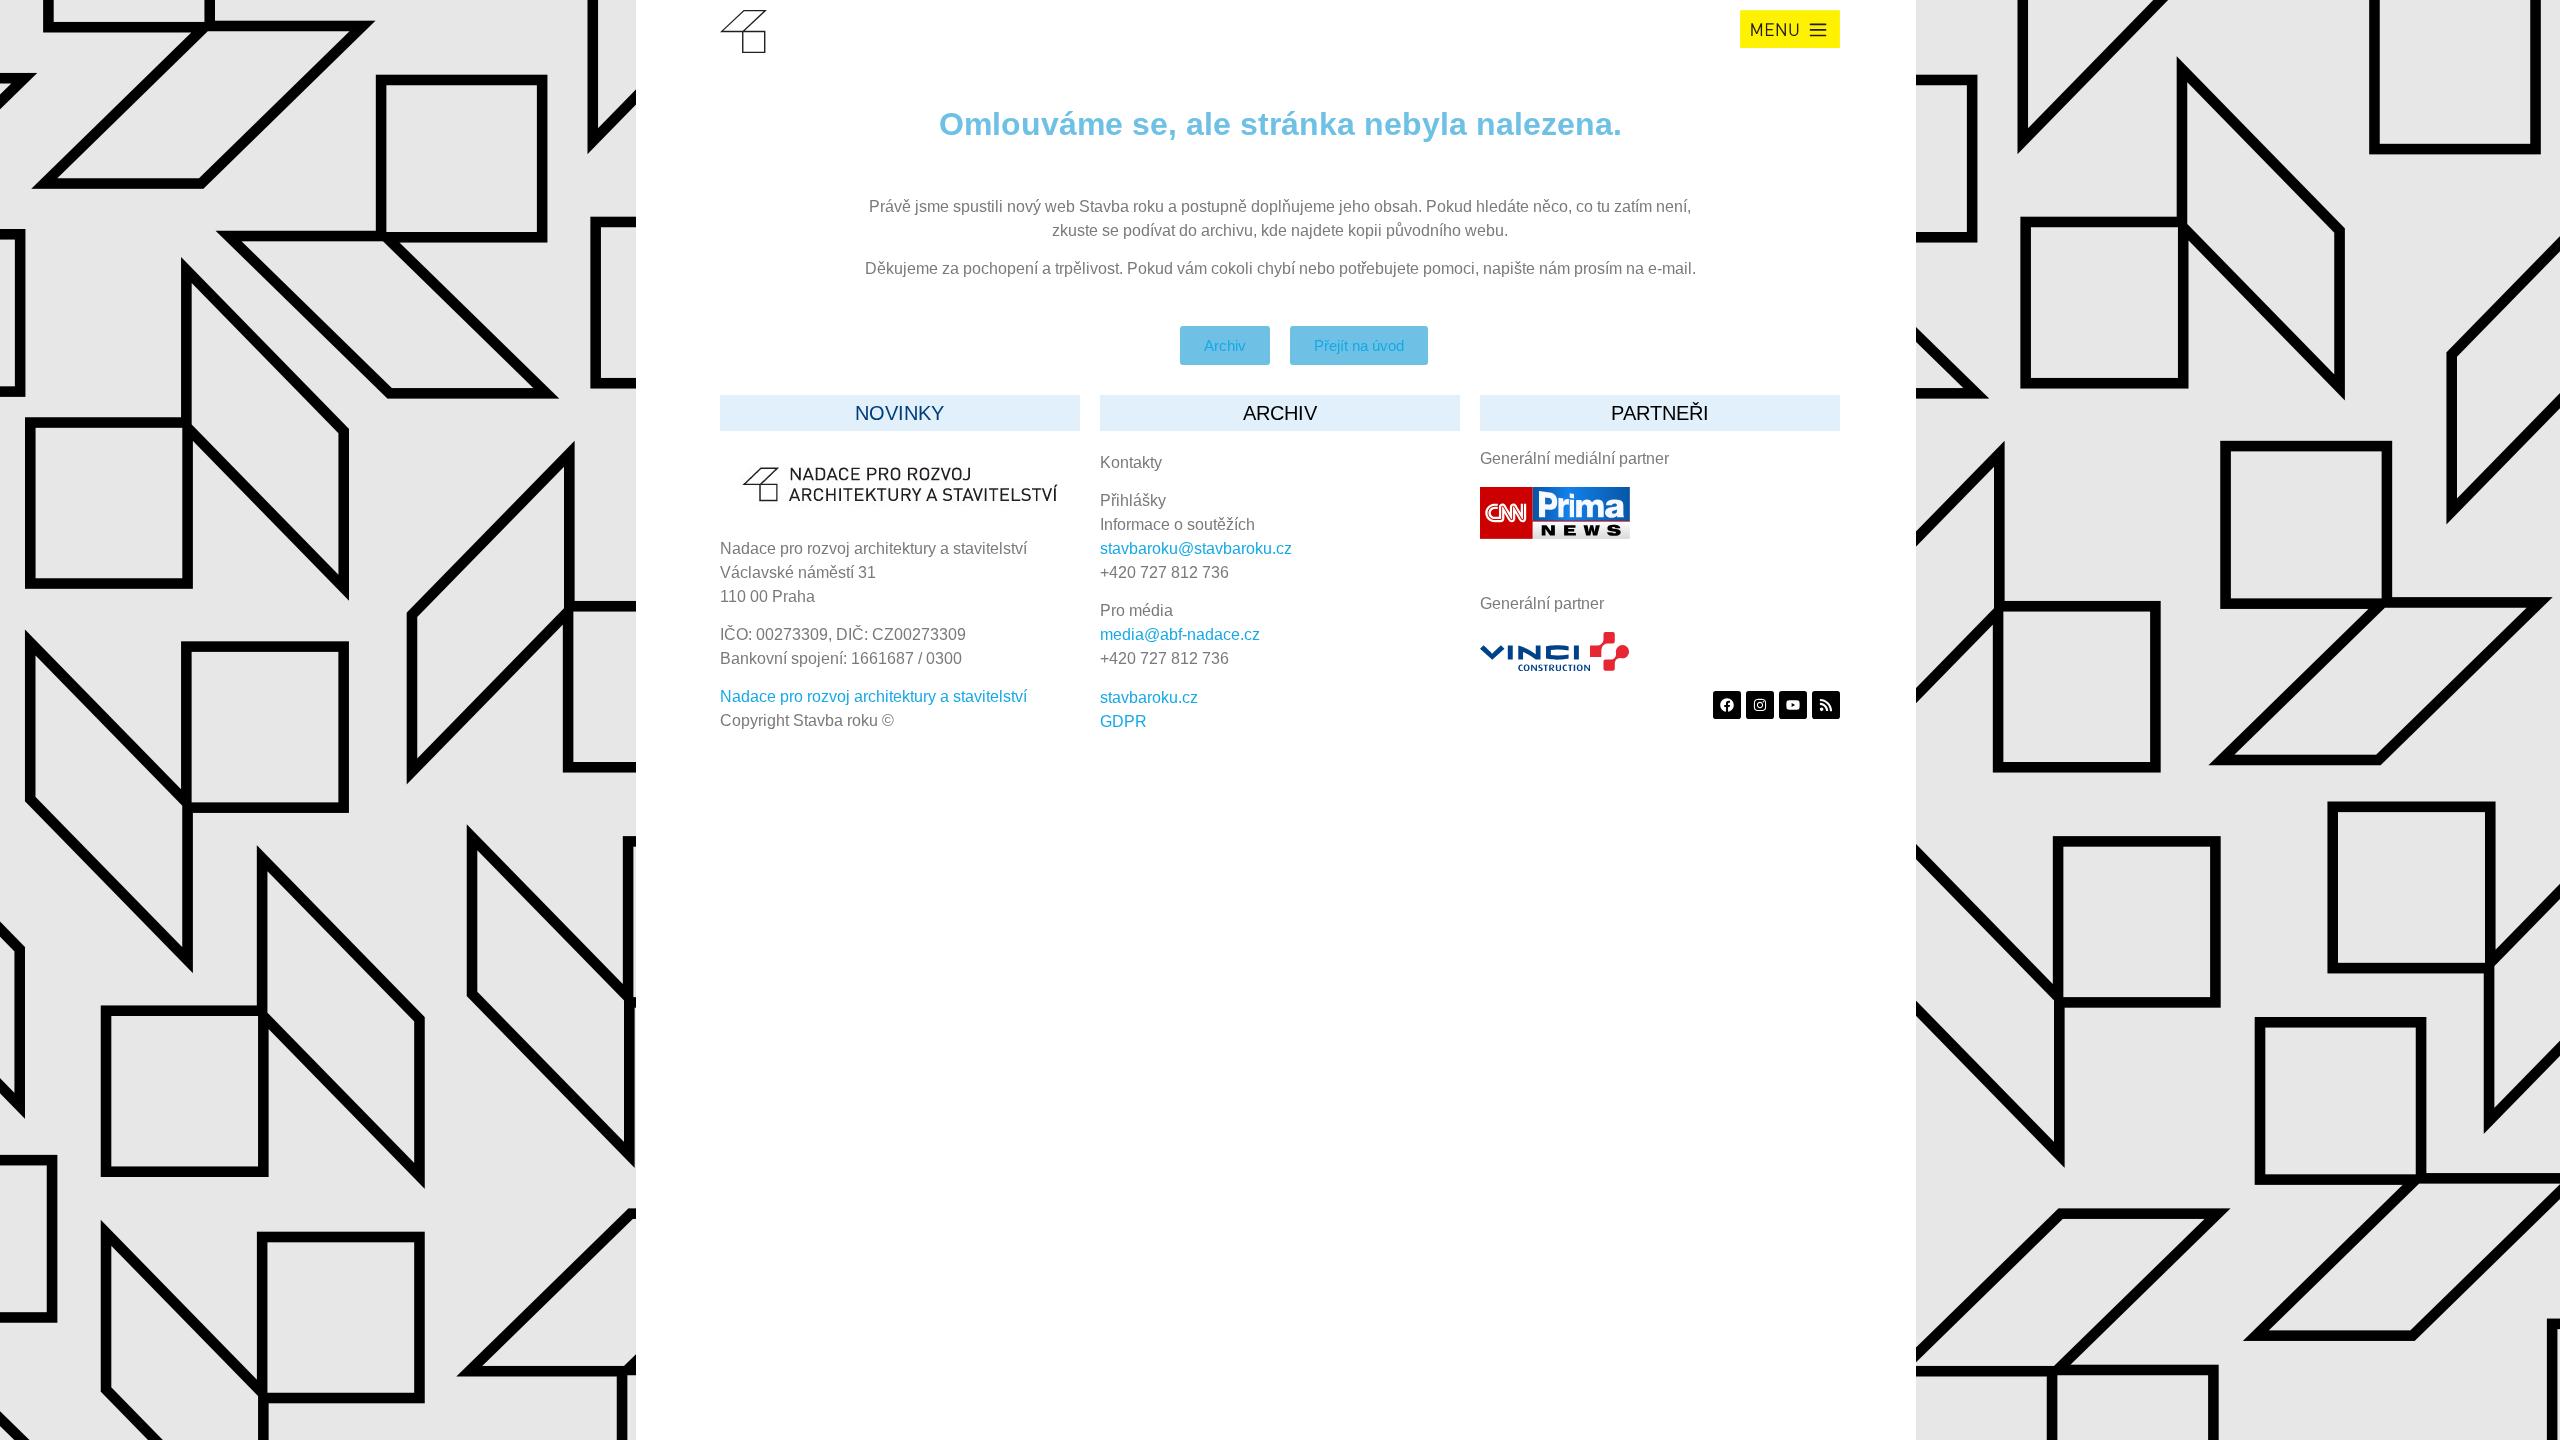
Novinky (899, 413)
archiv (1280, 413)
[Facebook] (1727, 705)
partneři (1660, 413)
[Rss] (1826, 705)
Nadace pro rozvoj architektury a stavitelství (873, 696)
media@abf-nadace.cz (1180, 634)
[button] (1790, 29)
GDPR (1123, 721)
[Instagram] (1760, 705)
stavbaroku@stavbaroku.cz (1196, 548)
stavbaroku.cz (1149, 697)
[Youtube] (1793, 705)
